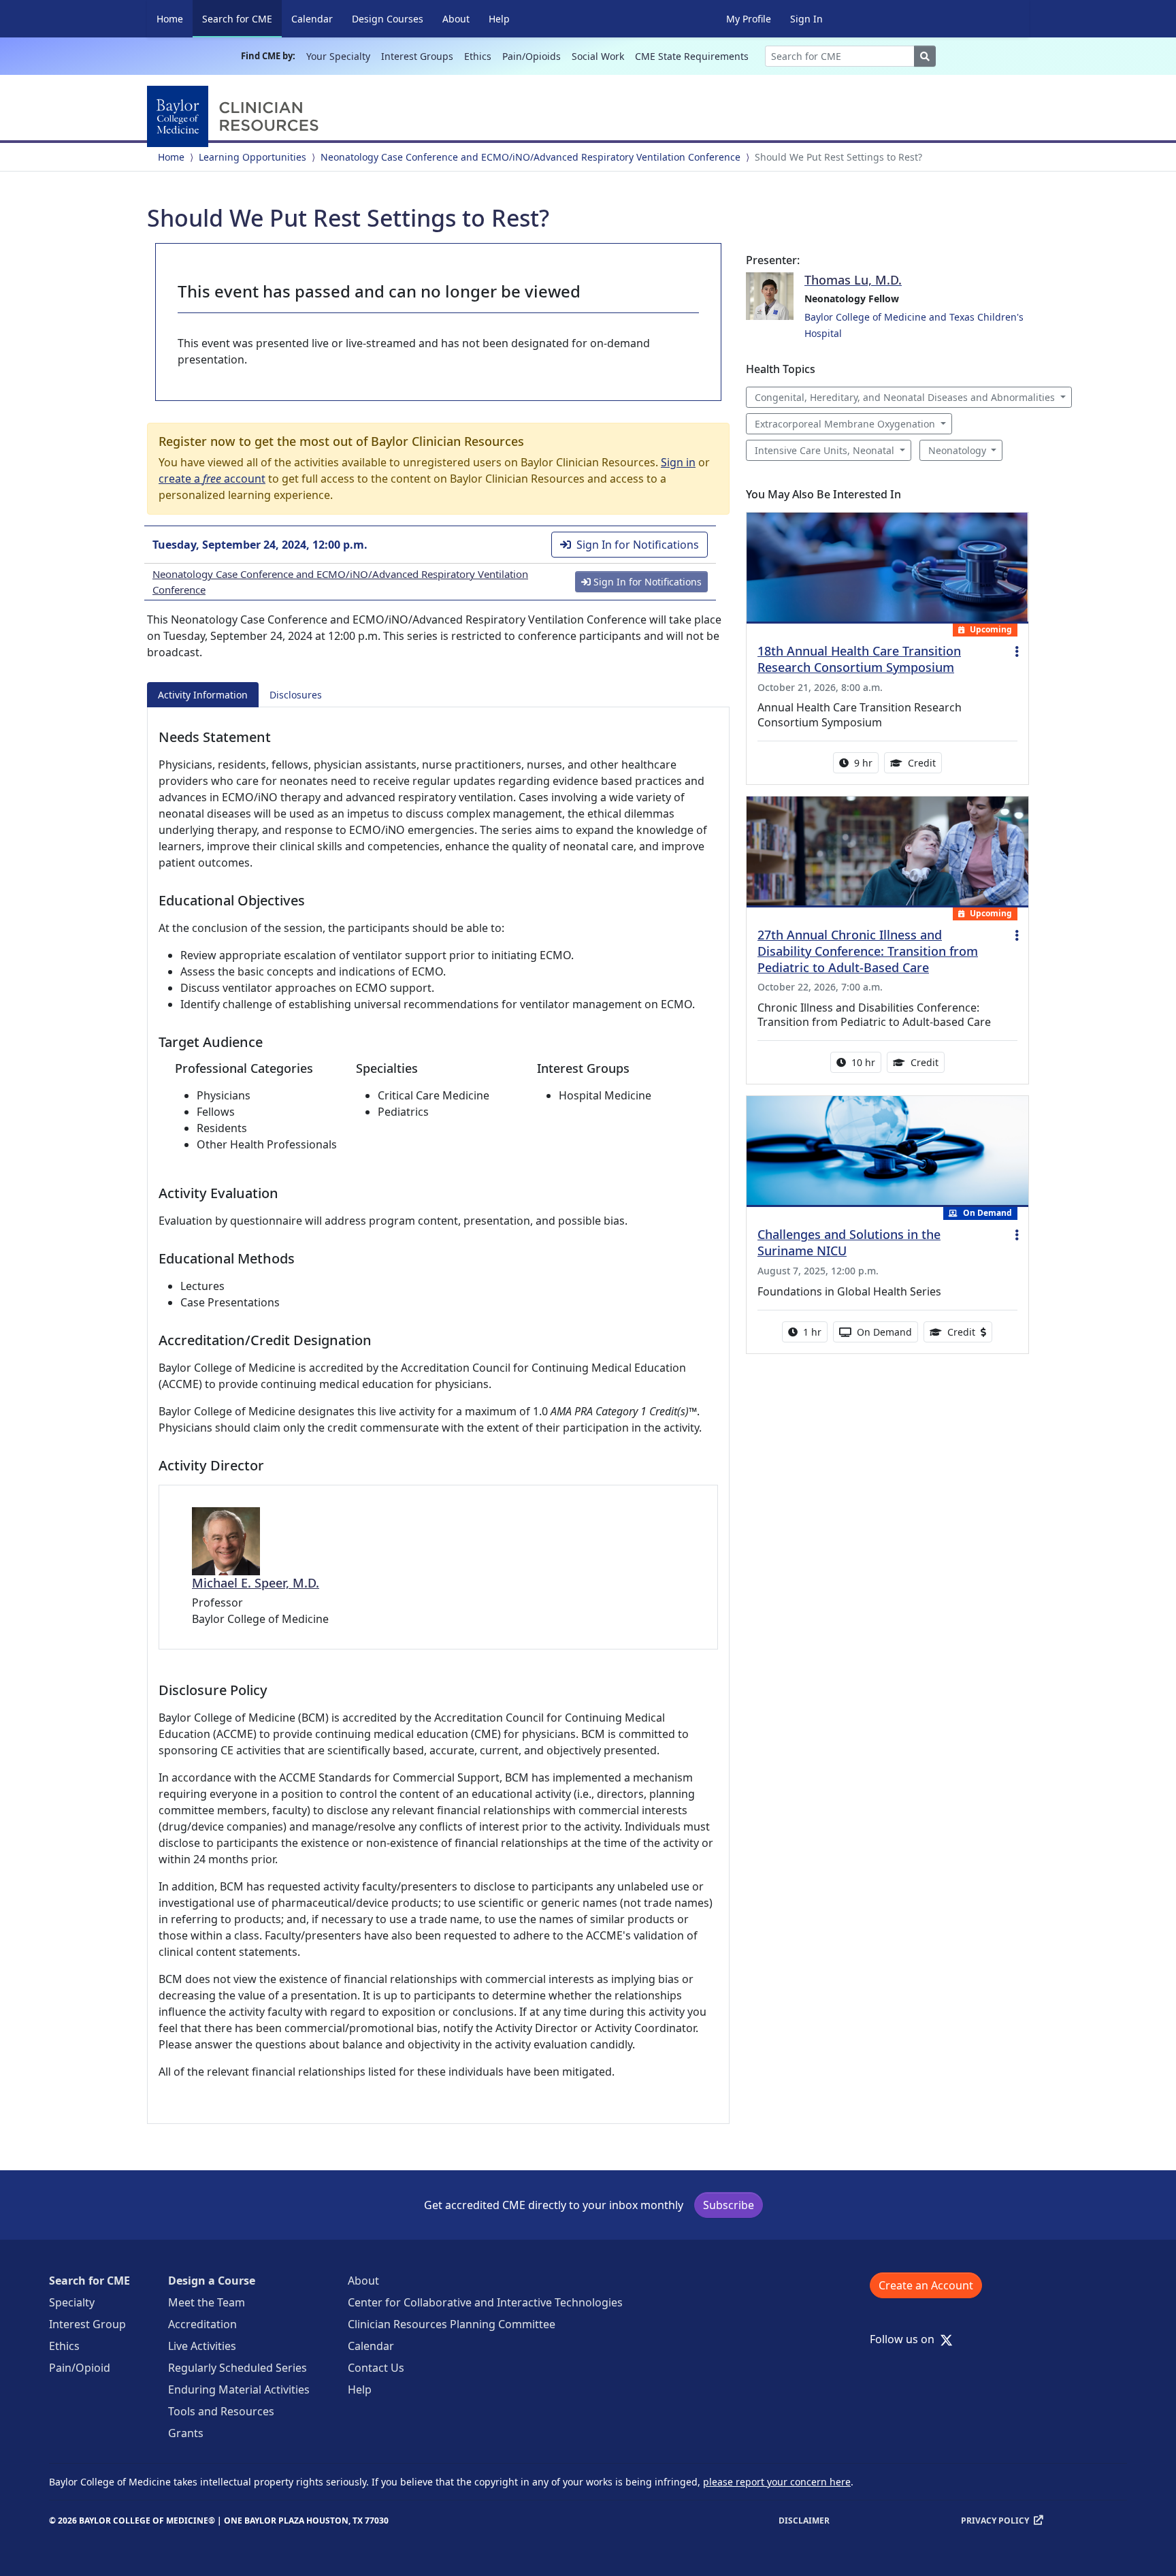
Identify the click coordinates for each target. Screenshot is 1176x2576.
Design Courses (388, 19)
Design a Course (212, 2281)
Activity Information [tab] (203, 695)
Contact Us (376, 2368)
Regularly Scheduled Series (238, 2368)
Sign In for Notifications (638, 545)
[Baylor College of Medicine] (235, 116)
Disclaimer (804, 2521)
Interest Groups (417, 56)
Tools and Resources (221, 2411)
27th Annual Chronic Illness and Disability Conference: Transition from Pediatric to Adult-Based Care (868, 951)
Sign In (806, 19)
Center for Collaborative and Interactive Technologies (485, 2302)
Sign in (678, 462)
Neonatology (957, 450)
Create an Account (926, 2285)
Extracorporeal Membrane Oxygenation (845, 424)
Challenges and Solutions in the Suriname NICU (849, 1242)
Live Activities (202, 2346)
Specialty (72, 2302)
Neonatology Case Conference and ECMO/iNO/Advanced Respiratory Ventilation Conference (530, 157)
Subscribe (729, 2205)
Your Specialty (338, 56)
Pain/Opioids (532, 56)
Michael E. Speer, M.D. (256, 1583)
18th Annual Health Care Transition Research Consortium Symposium (859, 659)
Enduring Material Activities (239, 2389)
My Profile (749, 19)
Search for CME (242, 18)
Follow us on (906, 2339)
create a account (212, 479)
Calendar (312, 19)
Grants (186, 2433)
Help (499, 19)
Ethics (478, 56)
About (456, 19)
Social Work (598, 56)
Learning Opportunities (252, 157)
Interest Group (87, 2324)
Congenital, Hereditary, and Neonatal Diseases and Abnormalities (905, 397)
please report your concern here (777, 2482)
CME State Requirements (692, 56)
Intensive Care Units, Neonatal (824, 450)
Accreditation (202, 2324)
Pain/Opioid (80, 2368)
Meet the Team (207, 2302)
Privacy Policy (995, 2521)
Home (170, 19)
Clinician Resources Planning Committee (452, 2324)
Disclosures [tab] (296, 695)
